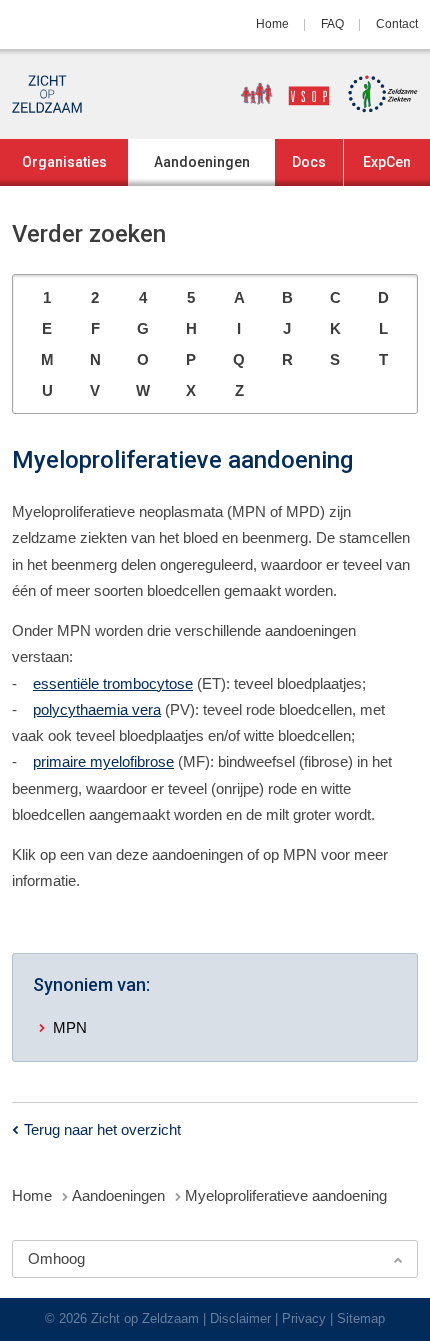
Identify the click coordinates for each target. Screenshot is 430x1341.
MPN (70, 1027)
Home (272, 24)
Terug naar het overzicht (102, 1129)
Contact (397, 24)
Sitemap (361, 1318)
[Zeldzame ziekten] (376, 94)
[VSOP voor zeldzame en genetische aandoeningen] (278, 94)
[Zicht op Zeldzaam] (47, 94)
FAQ (332, 24)
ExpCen (387, 162)
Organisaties (64, 162)
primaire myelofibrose (103, 761)
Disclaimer (240, 1318)
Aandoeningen (202, 162)
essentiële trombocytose (113, 683)
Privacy (304, 1318)
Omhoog (56, 1258)
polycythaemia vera (97, 709)
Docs (309, 162)
